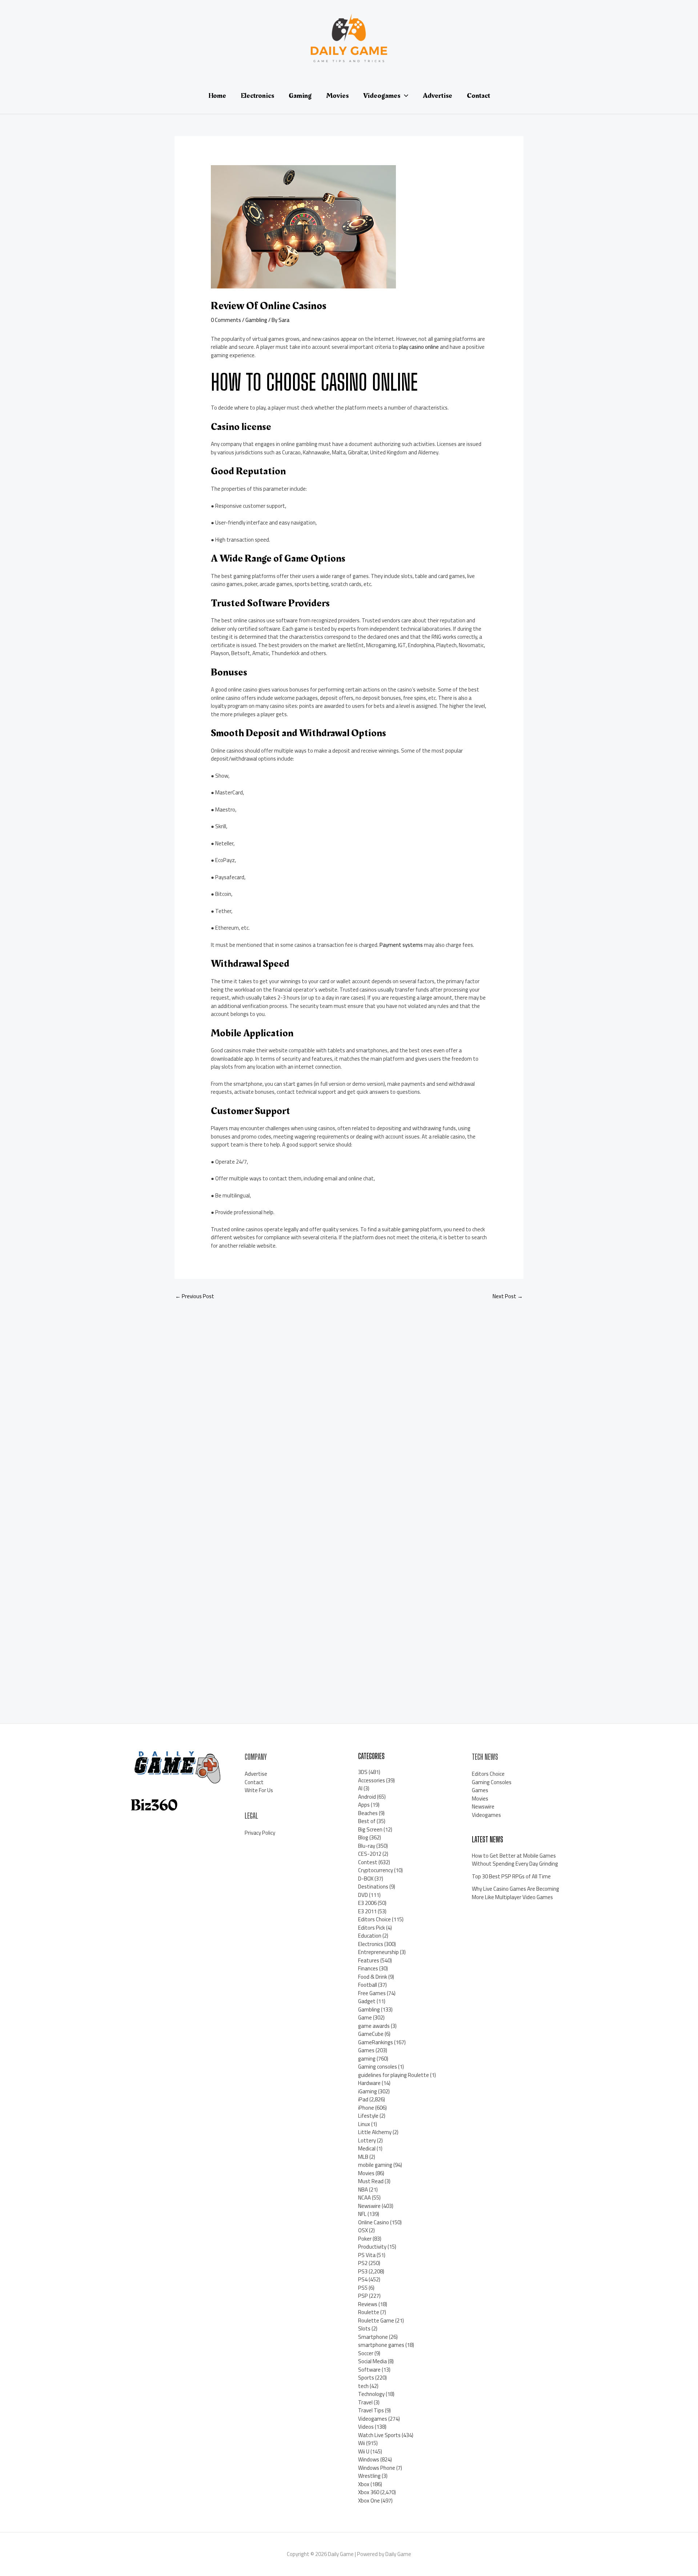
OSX (363, 2230)
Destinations (373, 1887)
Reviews (368, 2304)
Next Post (508, 1296)
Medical (367, 2148)
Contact (254, 1782)
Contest (368, 1862)
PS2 (363, 2263)
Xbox (364, 2484)
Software (369, 2370)
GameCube (371, 2034)
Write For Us (259, 1790)
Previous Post (195, 1296)
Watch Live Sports (379, 2435)
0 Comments (226, 320)
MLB (363, 2157)
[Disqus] (349, 1403)
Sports (366, 2378)
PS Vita (367, 2255)
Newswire (369, 2206)
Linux (364, 2124)
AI (360, 1788)
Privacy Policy (260, 1833)
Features (369, 1960)
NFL (362, 2214)
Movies (366, 2173)
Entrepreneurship (378, 1952)
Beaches (368, 1813)
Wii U (364, 2451)
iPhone (366, 2108)
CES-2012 (370, 1854)
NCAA (364, 2198)
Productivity (372, 2247)
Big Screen (370, 1829)
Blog (363, 1837)
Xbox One (369, 2501)
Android (367, 1797)
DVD (363, 1895)
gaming (367, 2059)
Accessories (372, 1780)
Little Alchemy (375, 2132)
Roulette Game (376, 2320)
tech (363, 2386)
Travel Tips (371, 2410)
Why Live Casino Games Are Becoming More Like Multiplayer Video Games (516, 1893)
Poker (365, 2239)
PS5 (363, 2288)
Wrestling (369, 2476)
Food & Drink (373, 1977)
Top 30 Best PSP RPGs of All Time (511, 1876)
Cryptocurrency (376, 1870)
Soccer (366, 2353)
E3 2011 (367, 1911)
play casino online (419, 347)
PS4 (363, 2279)
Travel (365, 2402)
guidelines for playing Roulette (394, 2075)
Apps (364, 1805)
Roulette (369, 2312)
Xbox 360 (369, 2492)
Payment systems (401, 945)
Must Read (371, 2181)
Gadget (367, 2001)
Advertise (256, 1774)
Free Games (372, 1993)
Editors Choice (374, 1919)
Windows (369, 2459)
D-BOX (366, 1879)
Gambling (256, 320)
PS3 (363, 2271)
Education (370, 1936)
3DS (363, 1772)
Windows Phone (377, 2468)
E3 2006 (367, 1903)
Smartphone (373, 2337)
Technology (371, 2394)
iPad (363, 2099)
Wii (362, 2443)
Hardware (369, 2083)
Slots (364, 2328)
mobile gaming (375, 2165)
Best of (367, 1821)
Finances (368, 1968)
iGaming (368, 2091)
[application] (404, 96)
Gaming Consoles (492, 1782)
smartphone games (381, 2345)
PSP (363, 2296)
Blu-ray (367, 1846)
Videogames (373, 2419)
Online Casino (374, 2222)
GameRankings (376, 2042)
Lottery (367, 2140)
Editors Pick (372, 1928)
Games (366, 2050)
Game (365, 2017)
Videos (366, 2427)
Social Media (372, 2361)
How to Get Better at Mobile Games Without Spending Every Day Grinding (515, 1860)
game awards (374, 2026)
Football (368, 1985)
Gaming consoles (378, 2067)
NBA (363, 2190)
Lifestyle (368, 2116)
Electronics (371, 1944)
